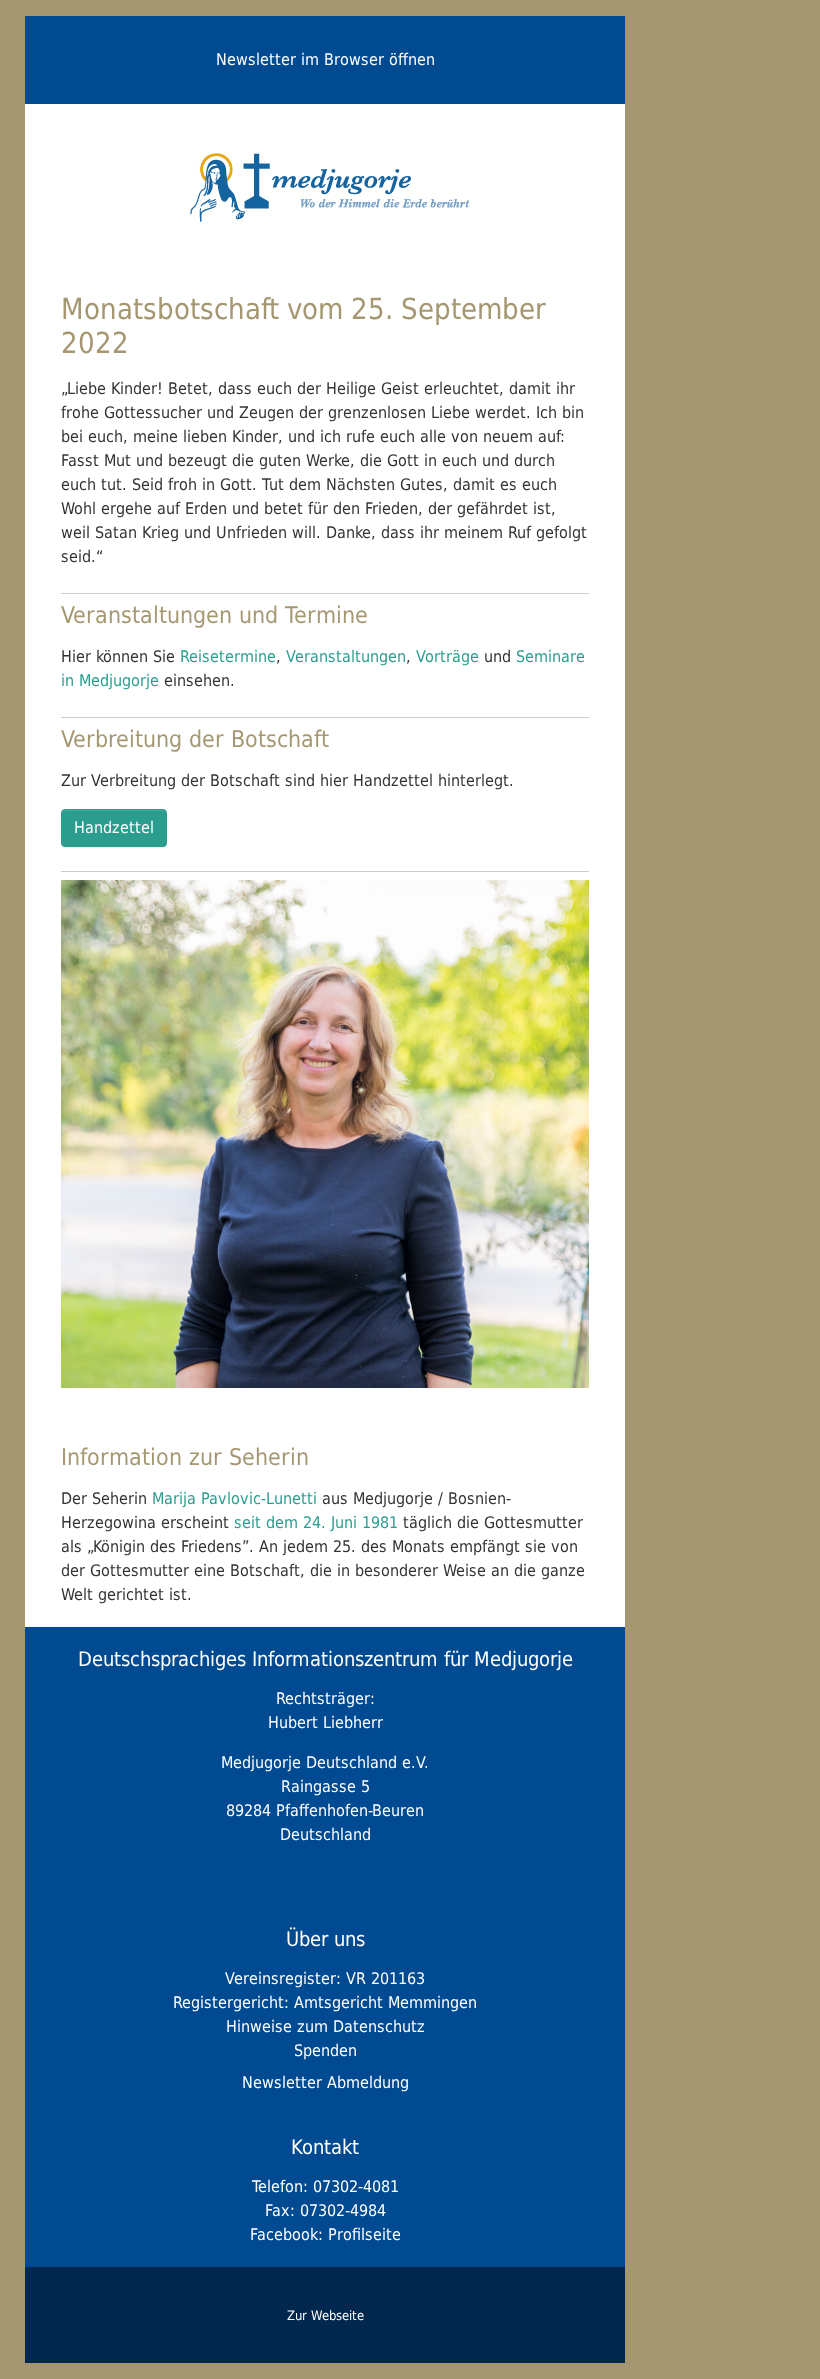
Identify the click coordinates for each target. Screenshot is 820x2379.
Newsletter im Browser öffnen (325, 59)
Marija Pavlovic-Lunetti (234, 1498)
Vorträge (447, 656)
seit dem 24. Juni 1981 (318, 1522)
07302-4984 (343, 2210)
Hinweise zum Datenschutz (325, 2026)
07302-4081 (356, 2186)
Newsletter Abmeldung (325, 2082)
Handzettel (114, 827)
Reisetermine (228, 656)
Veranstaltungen (346, 656)
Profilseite (364, 2234)
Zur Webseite (325, 2315)
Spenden (325, 2050)
